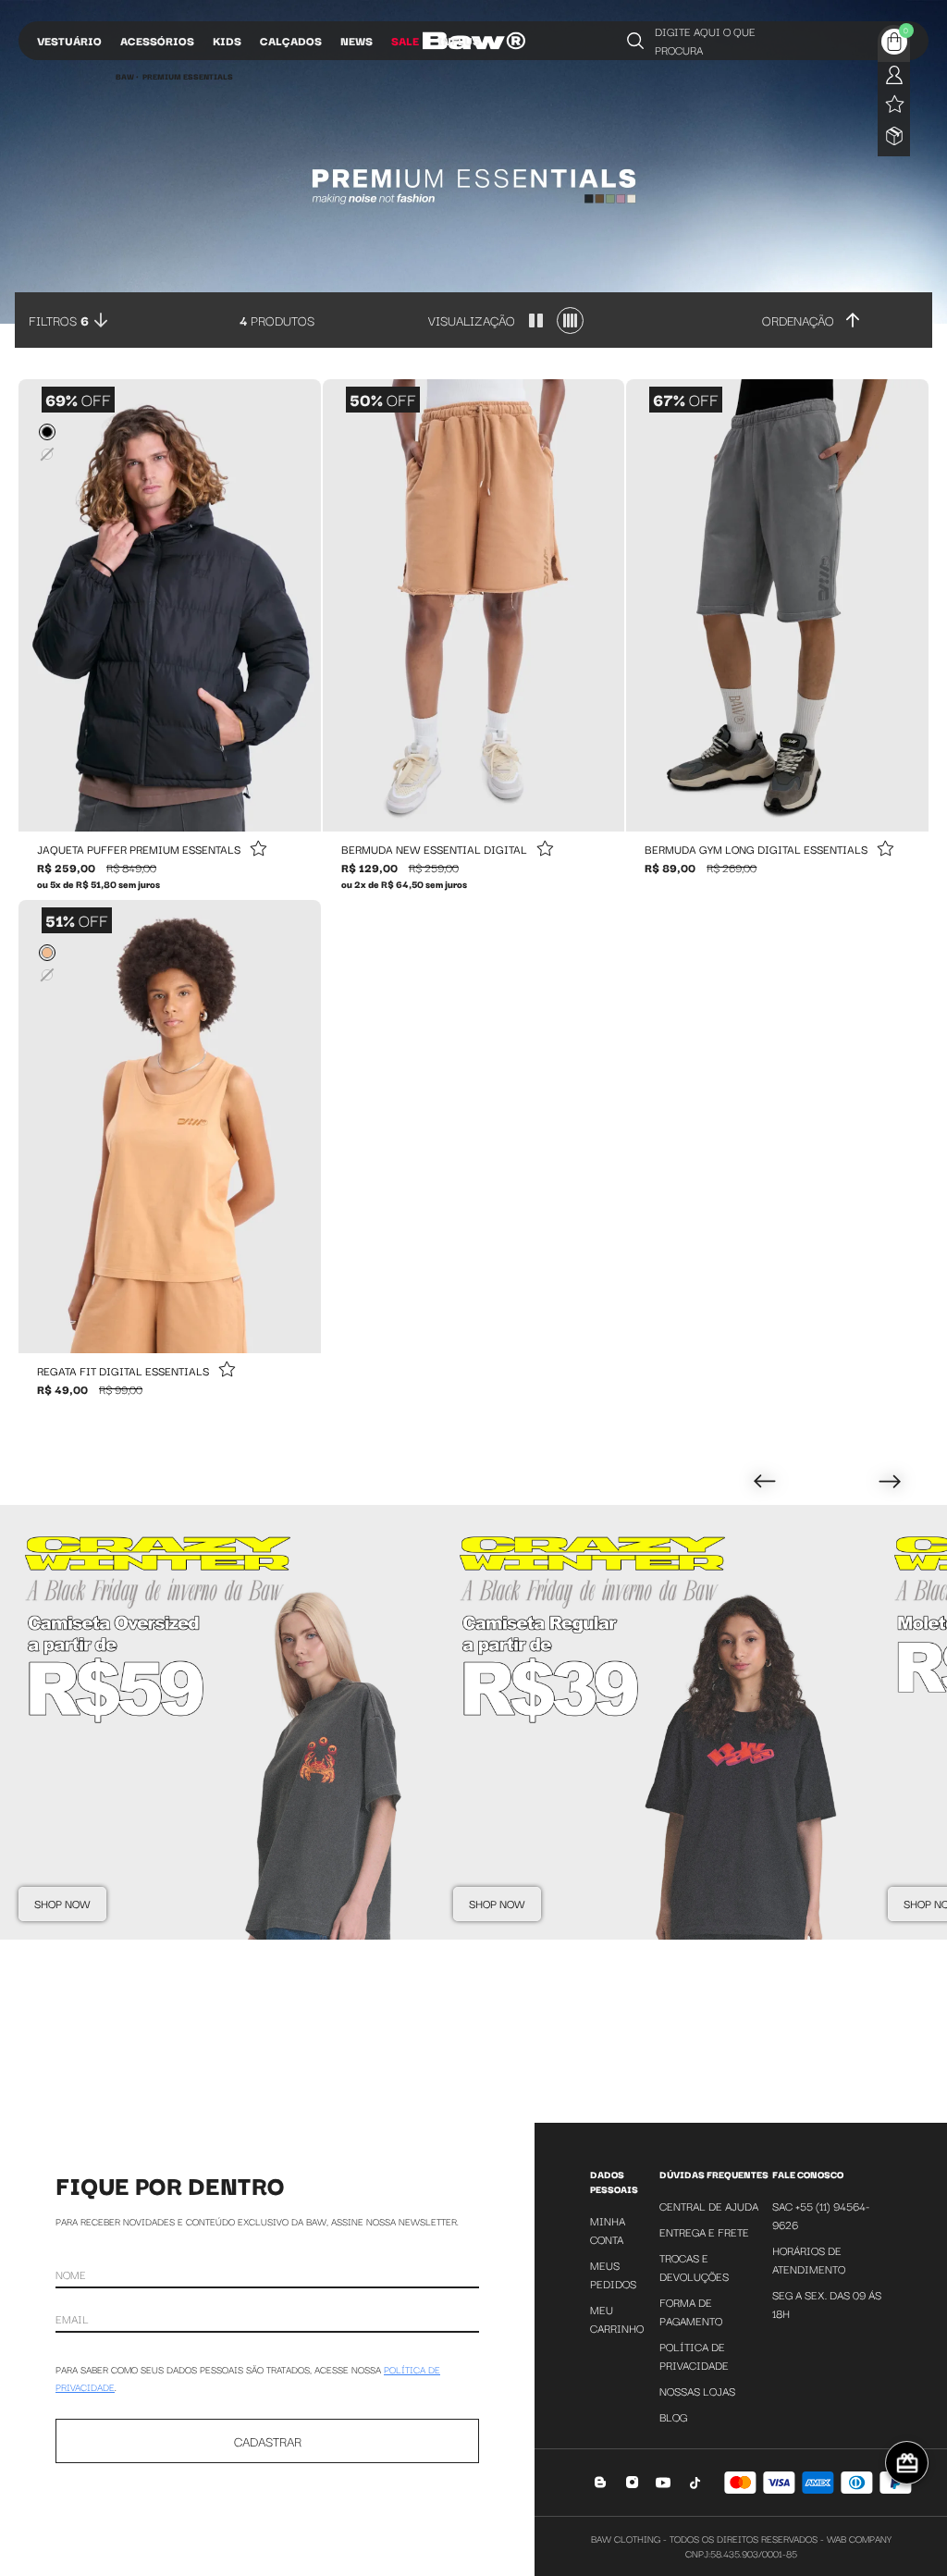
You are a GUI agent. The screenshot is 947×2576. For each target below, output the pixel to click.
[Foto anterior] (39, 606)
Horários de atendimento (809, 2259)
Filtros (59, 320)
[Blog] (601, 2482)
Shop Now (62, 1903)
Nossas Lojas (697, 2391)
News (357, 40)
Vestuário (69, 40)
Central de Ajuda (709, 2206)
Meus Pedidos (613, 2274)
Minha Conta (608, 2230)
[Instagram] (632, 2482)
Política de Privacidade (694, 2355)
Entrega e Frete (704, 2231)
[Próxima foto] (301, 606)
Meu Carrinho (617, 2318)
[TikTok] (695, 2482)
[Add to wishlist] (258, 850)
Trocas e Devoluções (694, 2267)
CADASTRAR (268, 2441)
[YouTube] (664, 2482)
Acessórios (157, 40)
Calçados (291, 40)
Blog (673, 2416)
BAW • (127, 76)
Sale (405, 40)
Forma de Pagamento (691, 2311)
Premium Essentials (188, 76)
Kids (227, 40)
